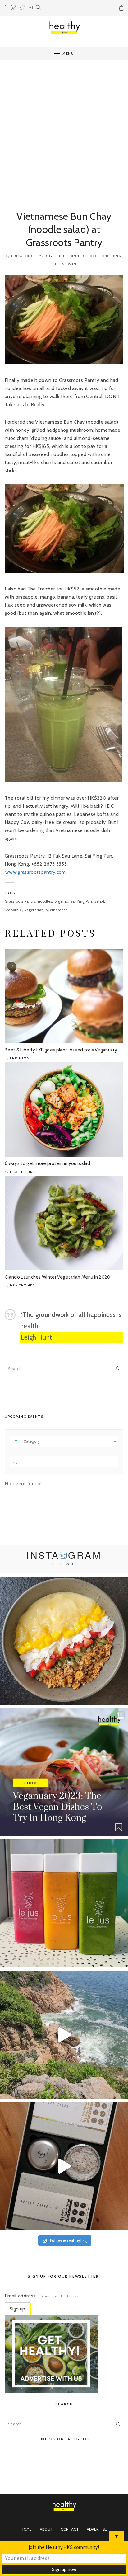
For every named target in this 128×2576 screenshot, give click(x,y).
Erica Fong (22, 256)
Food (92, 256)
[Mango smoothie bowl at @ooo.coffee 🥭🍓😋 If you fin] (64, 1641)
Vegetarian (34, 910)
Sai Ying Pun (81, 901)
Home (26, 2529)
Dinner (77, 256)
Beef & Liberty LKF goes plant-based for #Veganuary (61, 1050)
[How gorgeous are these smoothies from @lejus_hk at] (64, 1903)
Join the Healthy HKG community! (64, 2547)
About (46, 2529)
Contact (70, 2529)
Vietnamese (57, 910)
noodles (45, 901)
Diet (63, 256)
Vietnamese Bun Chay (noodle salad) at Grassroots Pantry (64, 229)
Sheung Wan (64, 264)
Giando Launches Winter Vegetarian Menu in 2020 (58, 1277)
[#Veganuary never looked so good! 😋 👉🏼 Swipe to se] (64, 1772)
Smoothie (13, 910)
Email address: (21, 2296)
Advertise (97, 2529)
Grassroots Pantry (20, 901)
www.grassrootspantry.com (36, 872)
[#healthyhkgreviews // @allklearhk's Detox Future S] (64, 2166)
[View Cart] (122, 9)
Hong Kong (110, 256)
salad (99, 901)
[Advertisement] (64, 130)
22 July (46, 256)
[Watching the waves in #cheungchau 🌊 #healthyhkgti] (64, 2035)
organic (61, 901)
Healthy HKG (23, 1172)
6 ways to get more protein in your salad (48, 1163)
